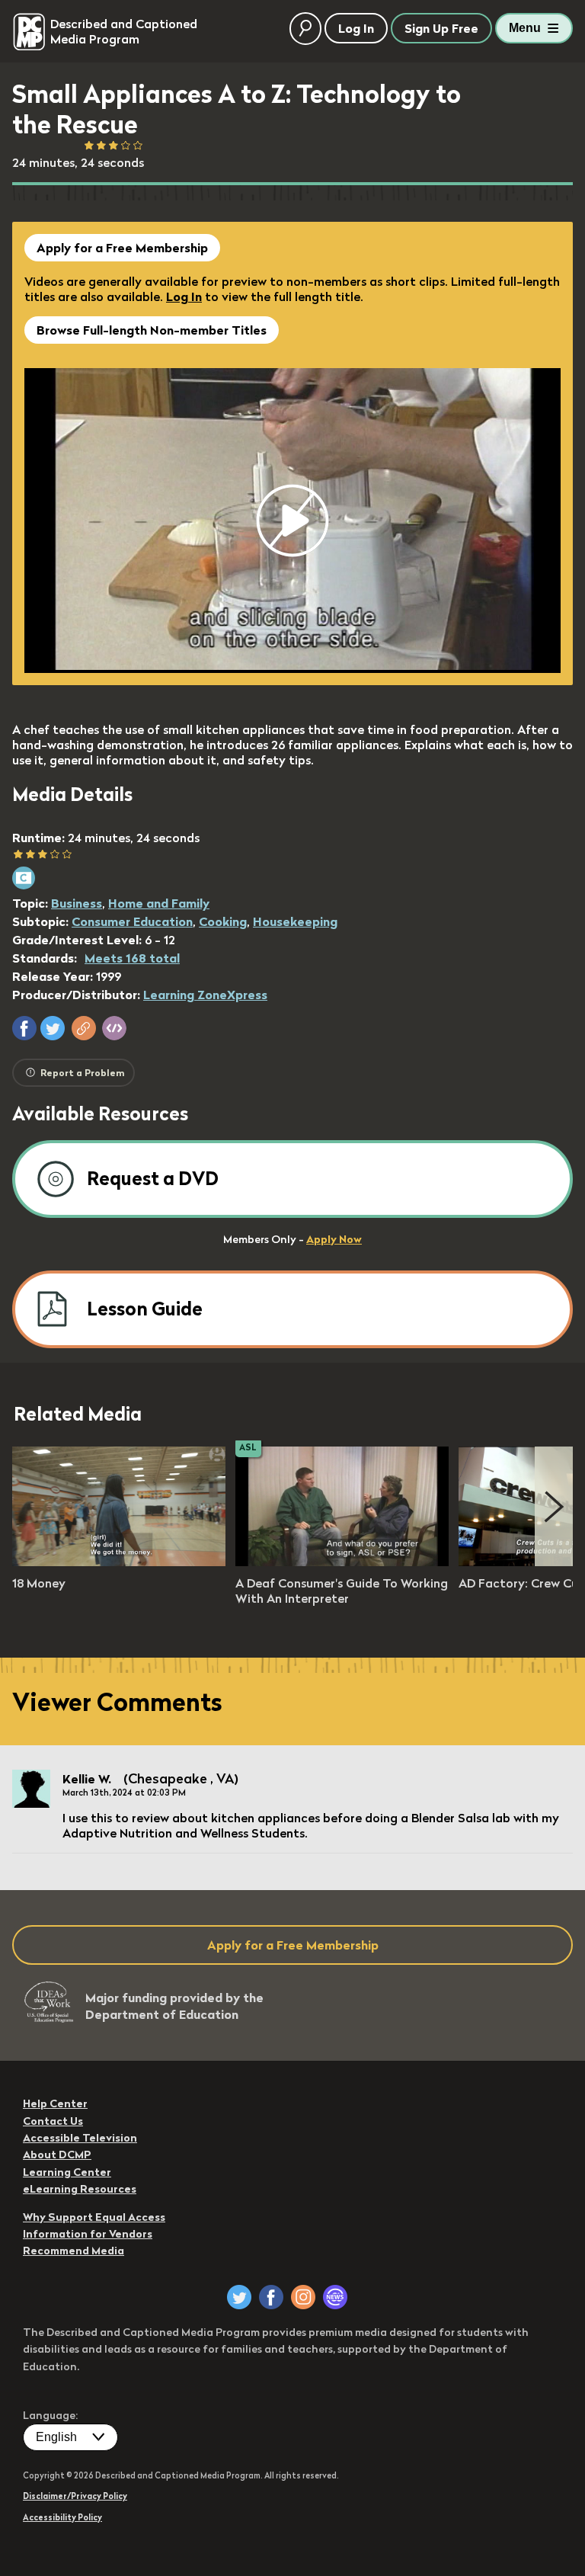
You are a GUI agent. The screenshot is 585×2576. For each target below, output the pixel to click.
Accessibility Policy (62, 2517)
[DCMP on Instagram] (303, 2297)
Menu (525, 28)
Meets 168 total (132, 958)
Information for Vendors (88, 2234)
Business (77, 903)
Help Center (55, 2103)
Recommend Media (74, 2251)
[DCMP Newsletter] (335, 2297)
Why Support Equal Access (94, 2217)
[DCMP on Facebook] (271, 2297)
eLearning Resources (80, 2189)
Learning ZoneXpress (205, 995)
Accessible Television (80, 2138)
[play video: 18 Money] (119, 1562)
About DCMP (57, 2155)
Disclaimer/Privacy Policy (75, 2496)
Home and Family (159, 903)
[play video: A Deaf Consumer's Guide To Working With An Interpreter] (342, 1562)
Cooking (223, 921)
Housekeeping (295, 921)
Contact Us (53, 2121)
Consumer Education (132, 921)
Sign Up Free (441, 28)
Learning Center (67, 2172)
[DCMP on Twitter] (239, 2297)
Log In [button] (356, 28)
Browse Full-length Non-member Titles (152, 330)
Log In (184, 296)
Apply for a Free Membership (122, 248)
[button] (24, 1028)
